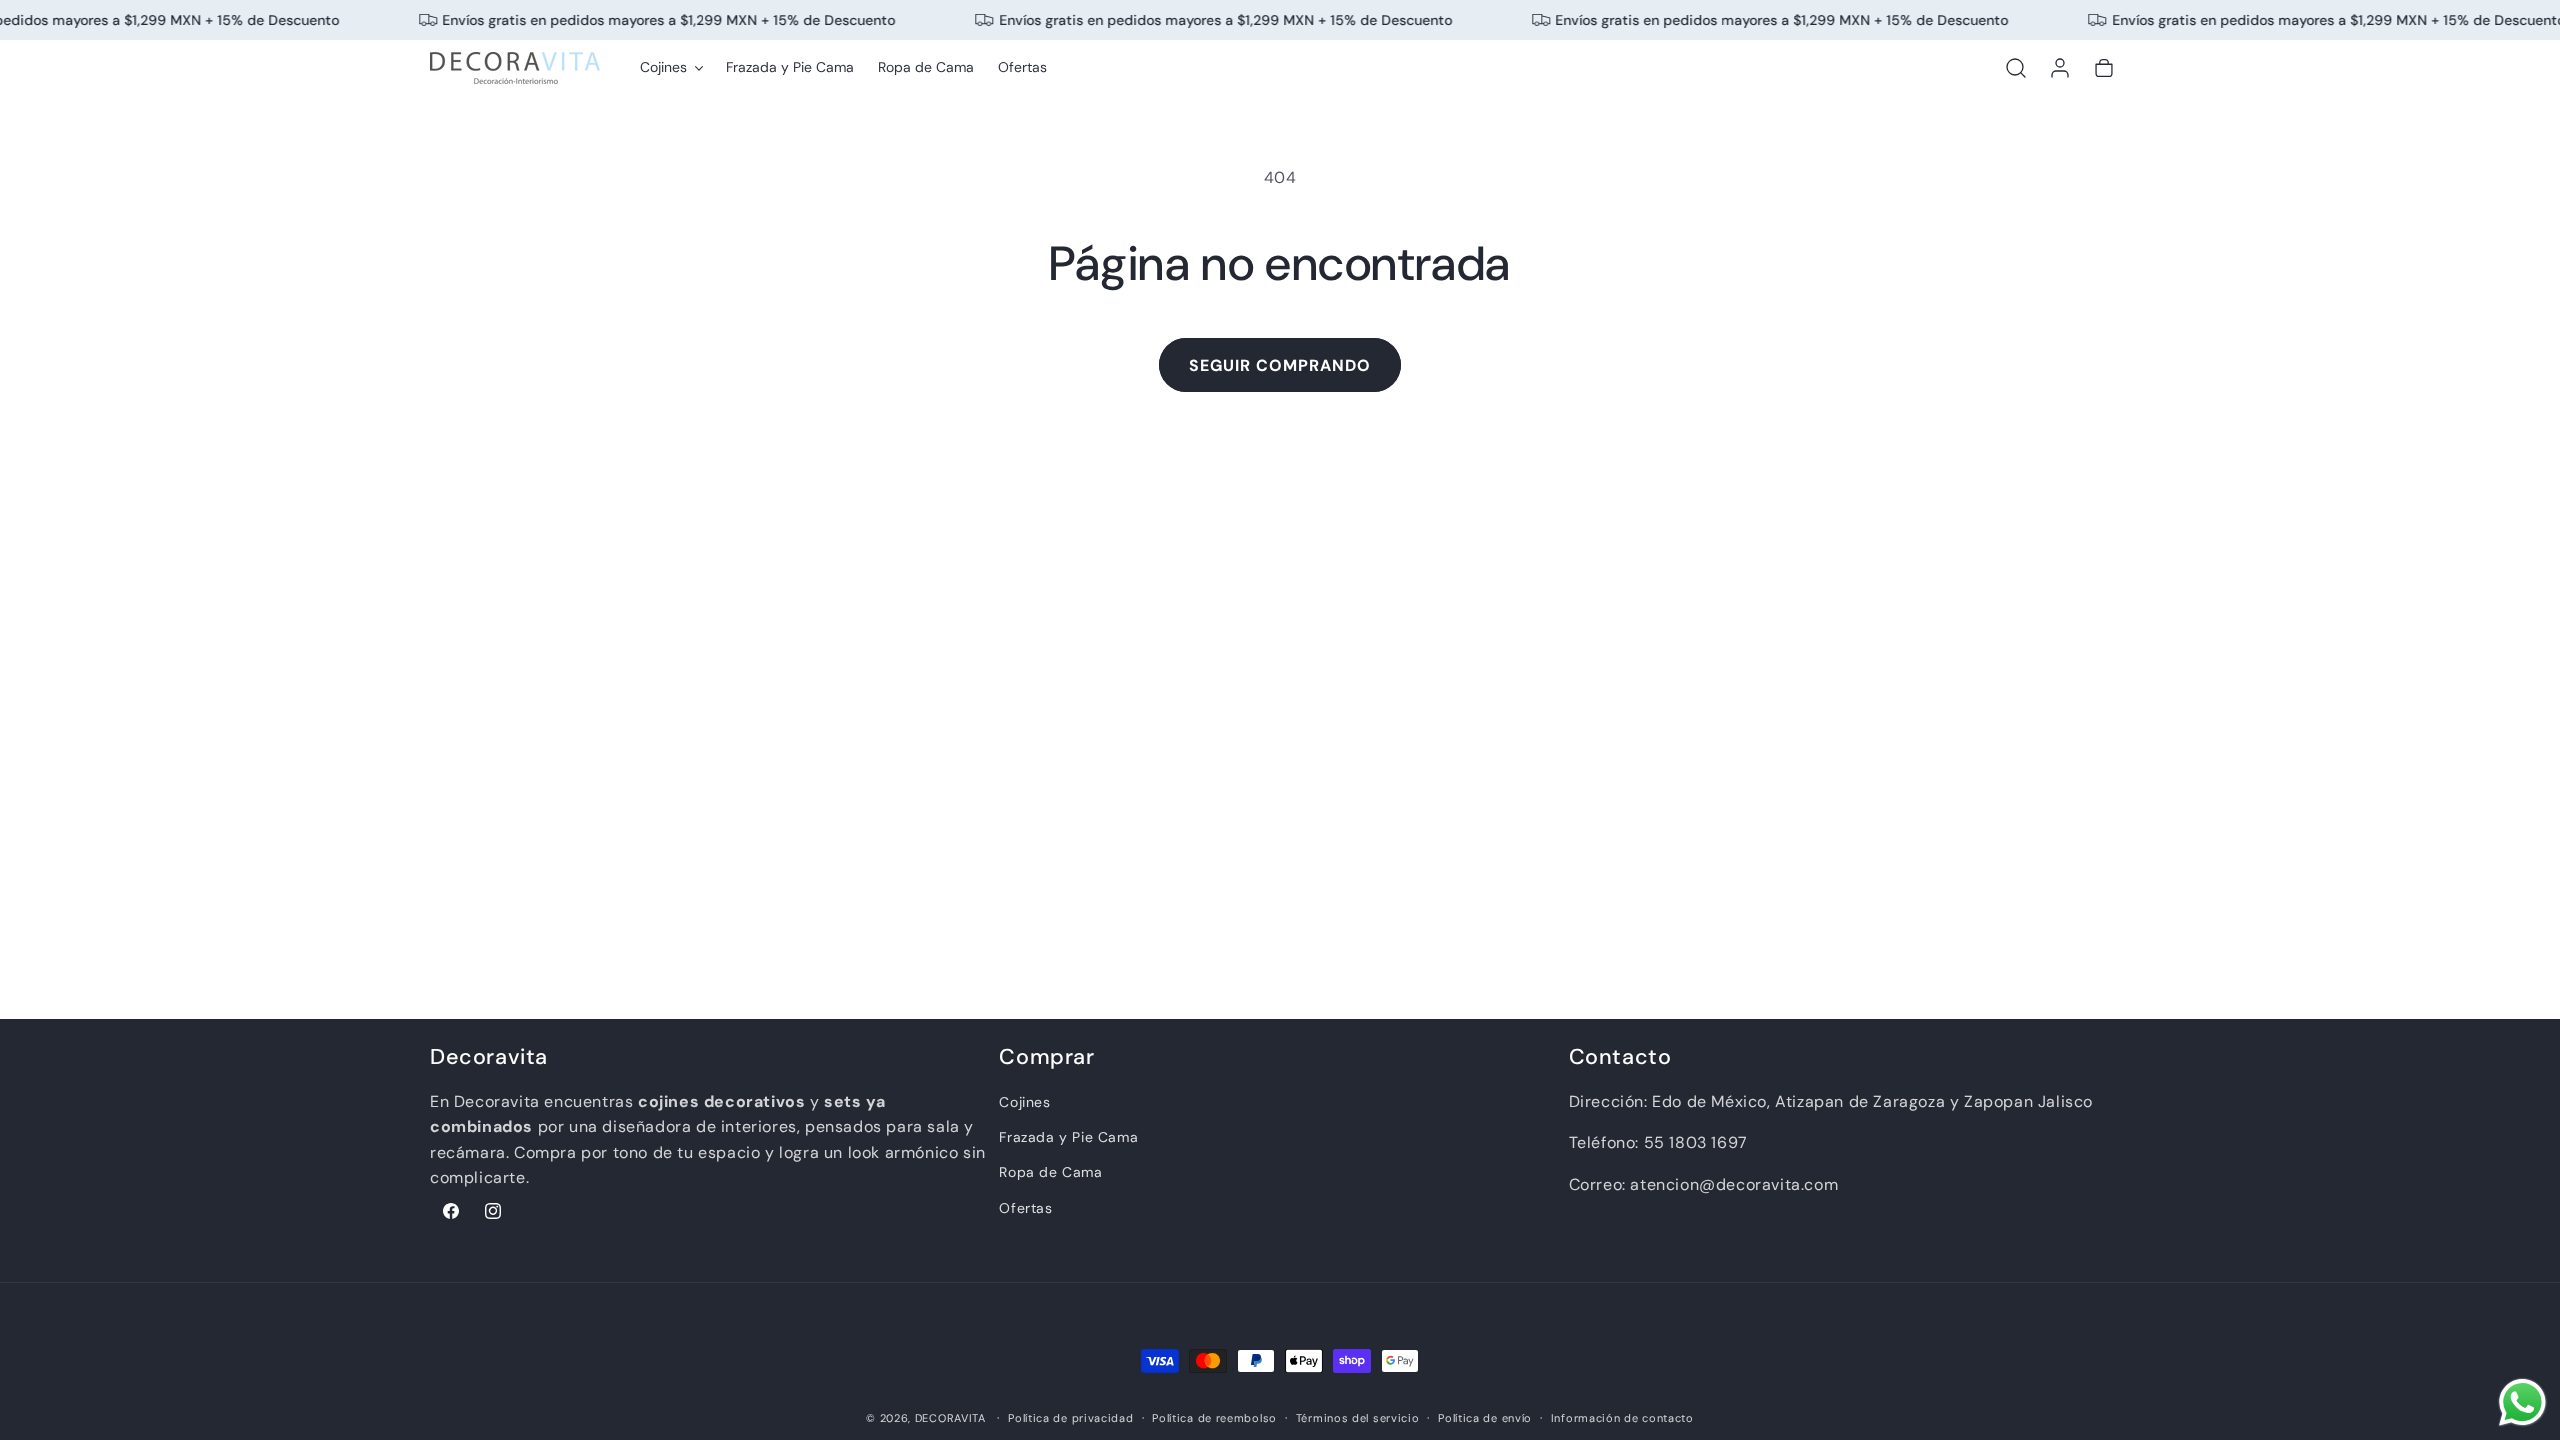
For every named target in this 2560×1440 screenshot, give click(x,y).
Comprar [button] (1046, 1058)
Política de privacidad (1070, 1418)
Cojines (1024, 1102)
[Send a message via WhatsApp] (2522, 1402)
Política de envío (1485, 1418)
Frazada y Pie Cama (1068, 1137)
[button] (671, 67)
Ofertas (1025, 1208)
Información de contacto (1622, 1418)
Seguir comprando (1280, 365)
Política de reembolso (1214, 1418)
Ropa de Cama (1050, 1172)
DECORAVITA (950, 1418)
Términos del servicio (1358, 1418)
